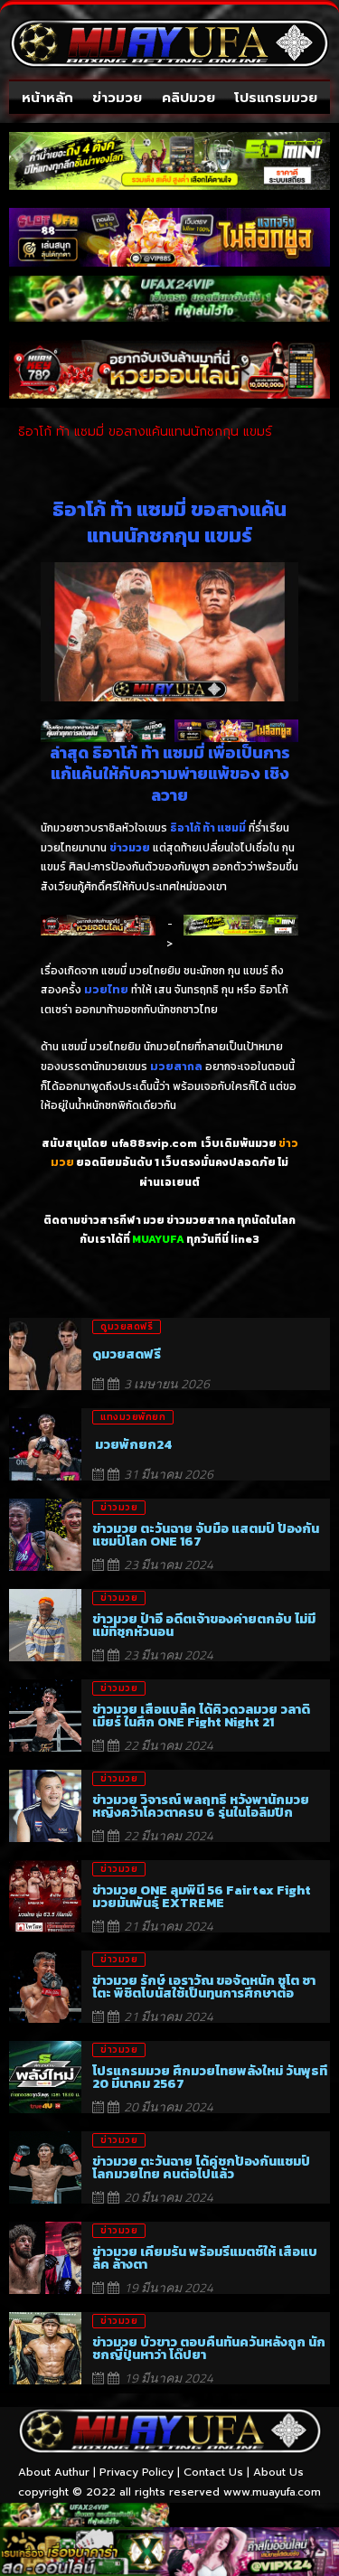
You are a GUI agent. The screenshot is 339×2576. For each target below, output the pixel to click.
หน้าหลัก (47, 98)
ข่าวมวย (117, 98)
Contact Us (213, 2472)
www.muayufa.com (272, 2492)
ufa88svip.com (154, 1143)
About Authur (54, 2472)
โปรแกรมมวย (276, 98)
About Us (278, 2472)
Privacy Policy (137, 2472)
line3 (245, 1239)
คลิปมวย (188, 98)
